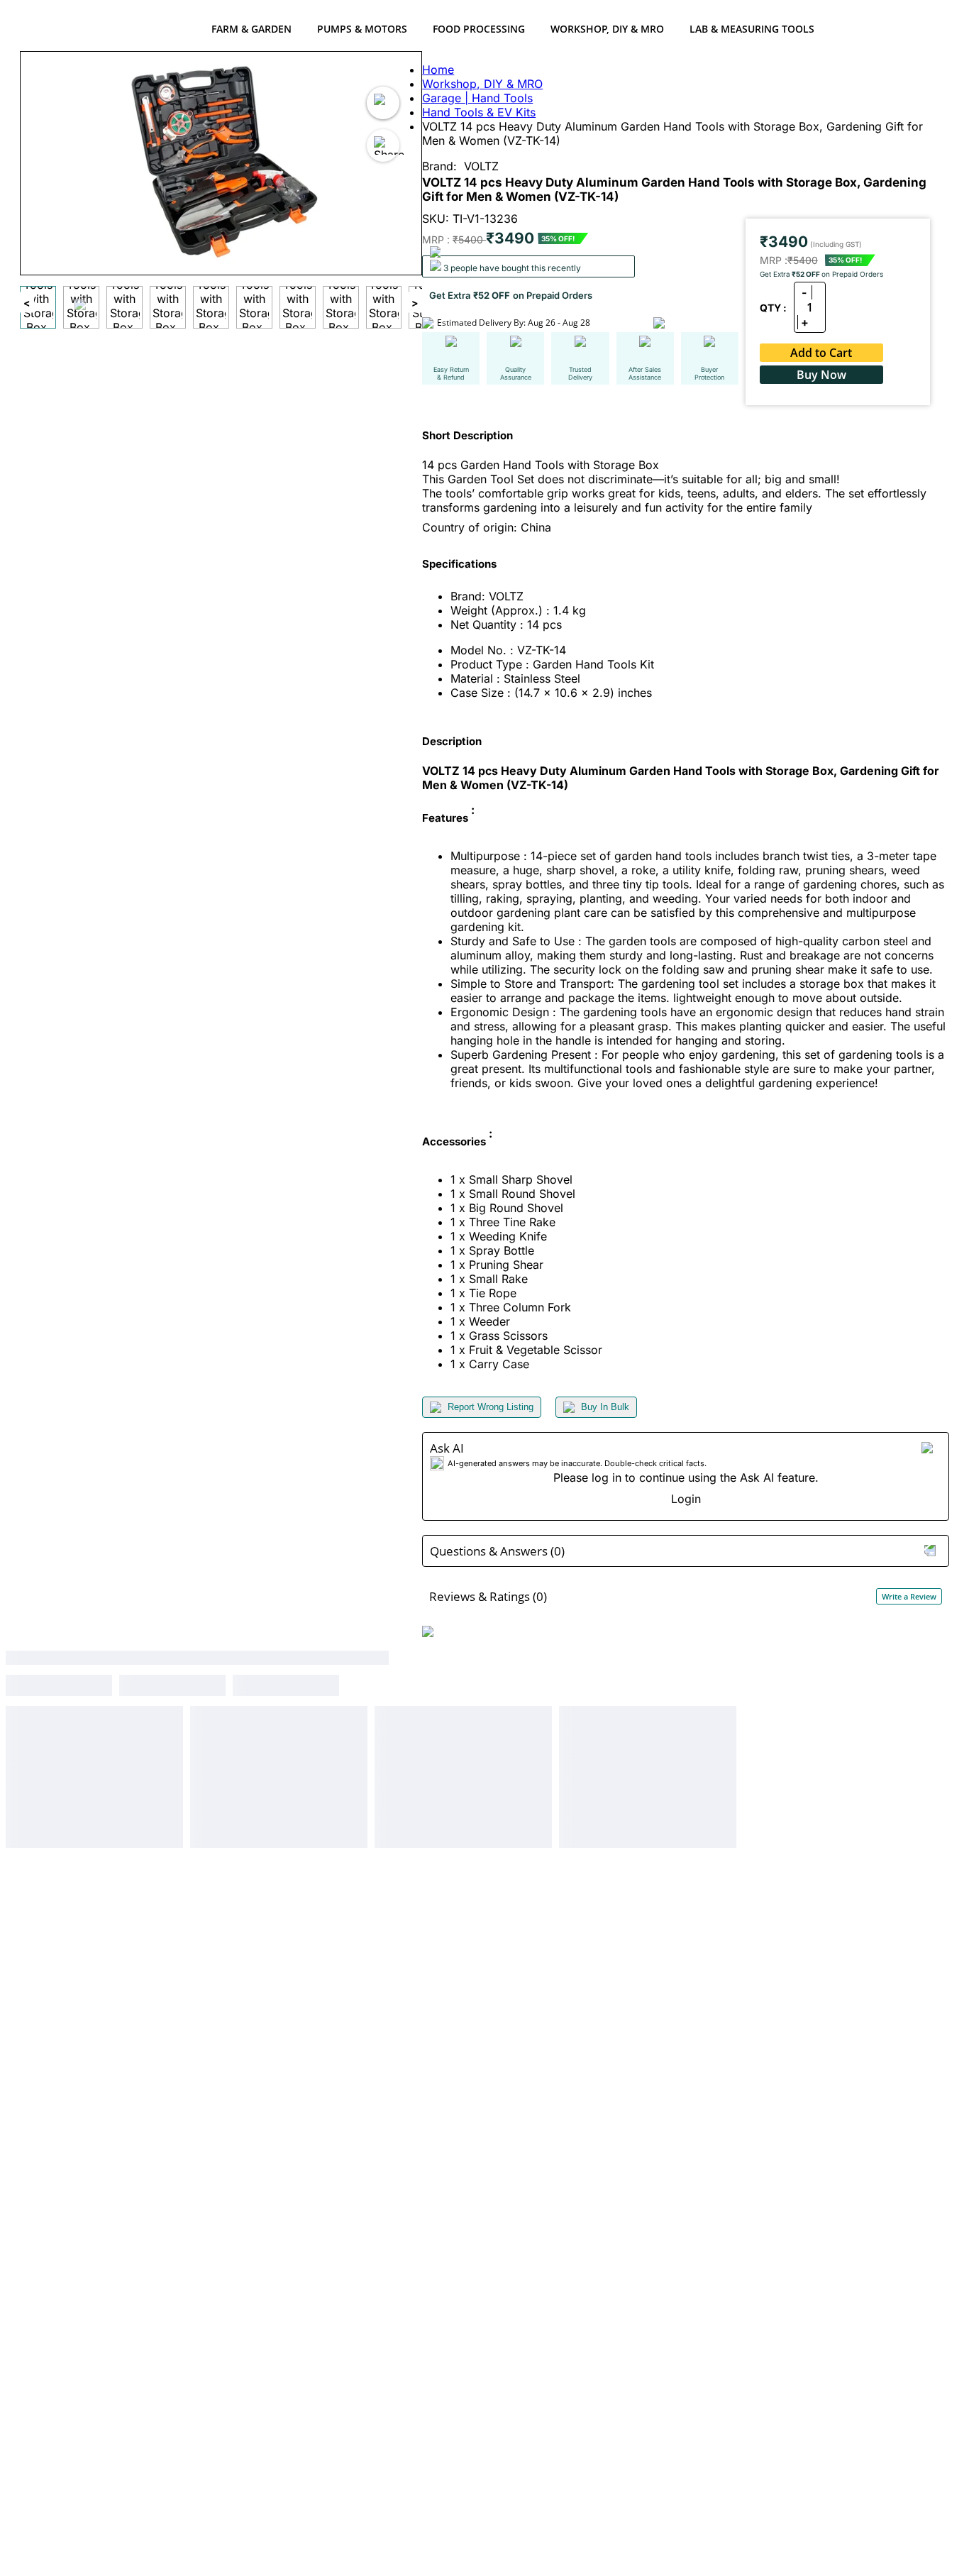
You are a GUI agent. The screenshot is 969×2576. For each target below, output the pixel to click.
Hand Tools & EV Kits (479, 112)
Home (438, 70)
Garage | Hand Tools (477, 98)
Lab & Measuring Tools (752, 29)
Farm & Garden (251, 29)
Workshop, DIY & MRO (607, 29)
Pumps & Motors (362, 29)
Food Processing (479, 29)
